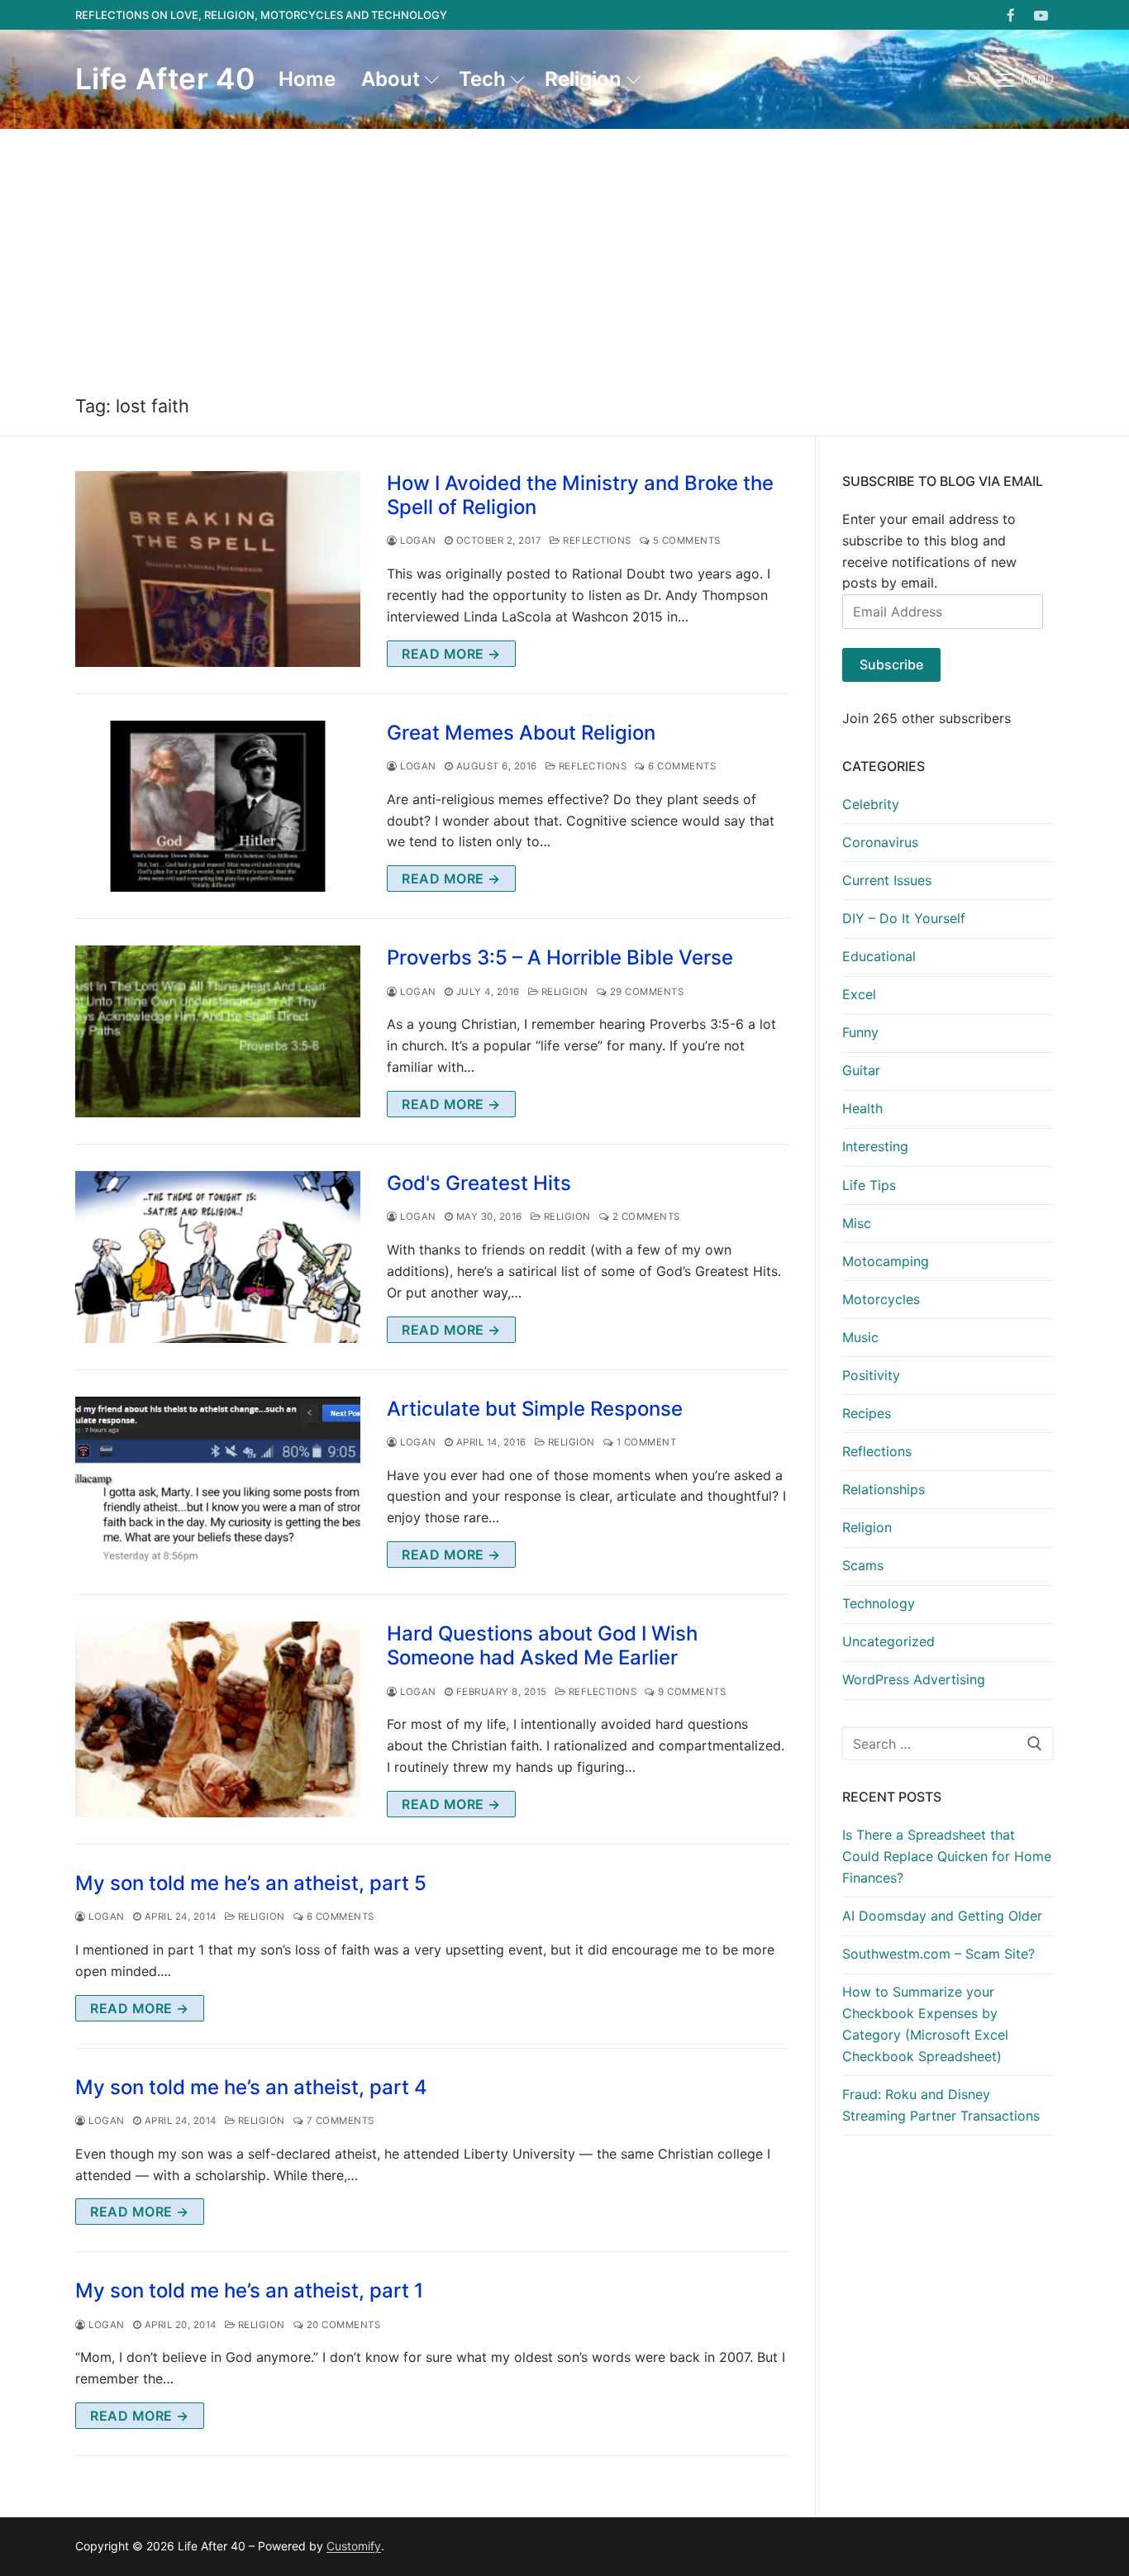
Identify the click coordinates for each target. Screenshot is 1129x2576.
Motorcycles (881, 1299)
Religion (563, 992)
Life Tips (869, 1185)
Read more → (451, 654)
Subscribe (891, 664)
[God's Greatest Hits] (218, 1257)
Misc (857, 1223)
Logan (417, 540)
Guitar (861, 1070)
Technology (879, 1603)
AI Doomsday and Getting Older (942, 1916)
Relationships (884, 1489)
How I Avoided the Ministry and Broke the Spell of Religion (580, 495)
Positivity (871, 1375)
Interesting (875, 1146)
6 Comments (681, 766)
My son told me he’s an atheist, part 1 (249, 2290)
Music (860, 1337)
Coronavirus (880, 842)
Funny (860, 1032)
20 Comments (342, 2325)
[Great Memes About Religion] (218, 807)
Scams (863, 1565)
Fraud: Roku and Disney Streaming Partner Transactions (941, 2105)
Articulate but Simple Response (535, 1409)
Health (862, 1108)
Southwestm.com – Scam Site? (938, 1954)
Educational (879, 956)
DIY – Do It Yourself (904, 918)
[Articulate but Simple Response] (218, 1483)
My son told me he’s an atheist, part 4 (251, 2087)
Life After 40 (165, 79)
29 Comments (645, 992)
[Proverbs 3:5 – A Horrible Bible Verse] (218, 1031)
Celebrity (871, 804)
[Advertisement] (564, 253)
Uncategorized (888, 1641)
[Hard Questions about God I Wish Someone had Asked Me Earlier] (218, 1719)
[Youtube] (1041, 15)
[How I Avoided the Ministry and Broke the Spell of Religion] (218, 569)
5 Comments (685, 540)
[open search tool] (975, 79)
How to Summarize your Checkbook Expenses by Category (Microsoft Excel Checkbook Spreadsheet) (925, 2024)
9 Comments (691, 1692)
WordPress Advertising (914, 1679)
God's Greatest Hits (479, 1183)
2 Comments (645, 1217)
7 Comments (339, 2121)
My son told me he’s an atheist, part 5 (251, 1883)
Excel (859, 994)
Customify (354, 2546)
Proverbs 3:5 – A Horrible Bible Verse (560, 957)
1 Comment (645, 1442)
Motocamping (886, 1261)
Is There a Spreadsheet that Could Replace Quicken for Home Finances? (947, 1856)
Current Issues (887, 880)
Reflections (596, 540)
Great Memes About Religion (521, 733)
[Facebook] (1011, 15)
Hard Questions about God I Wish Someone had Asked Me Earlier (542, 1645)
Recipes (867, 1413)
